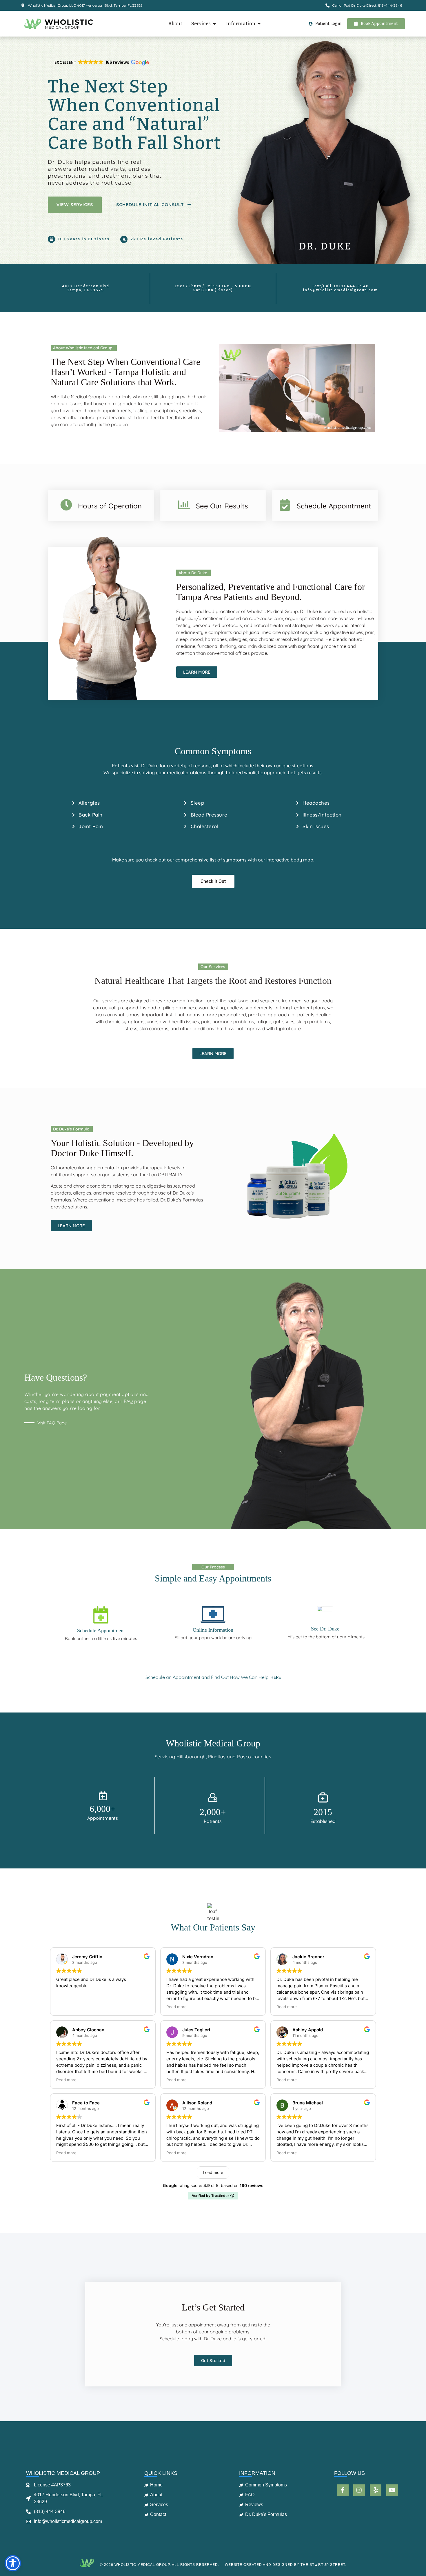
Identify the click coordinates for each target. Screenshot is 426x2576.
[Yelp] (376, 2490)
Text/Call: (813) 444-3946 (341, 286)
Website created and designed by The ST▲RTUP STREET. (286, 2565)
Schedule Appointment (334, 506)
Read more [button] (176, 2007)
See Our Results (222, 506)
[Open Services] (214, 24)
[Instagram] (359, 2490)
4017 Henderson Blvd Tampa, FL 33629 (86, 288)
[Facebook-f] (343, 2490)
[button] (101, 63)
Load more (213, 2172)
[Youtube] (392, 2490)
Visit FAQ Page (52, 1423)
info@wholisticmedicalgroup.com (340, 290)
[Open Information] (259, 24)
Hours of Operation (110, 506)
